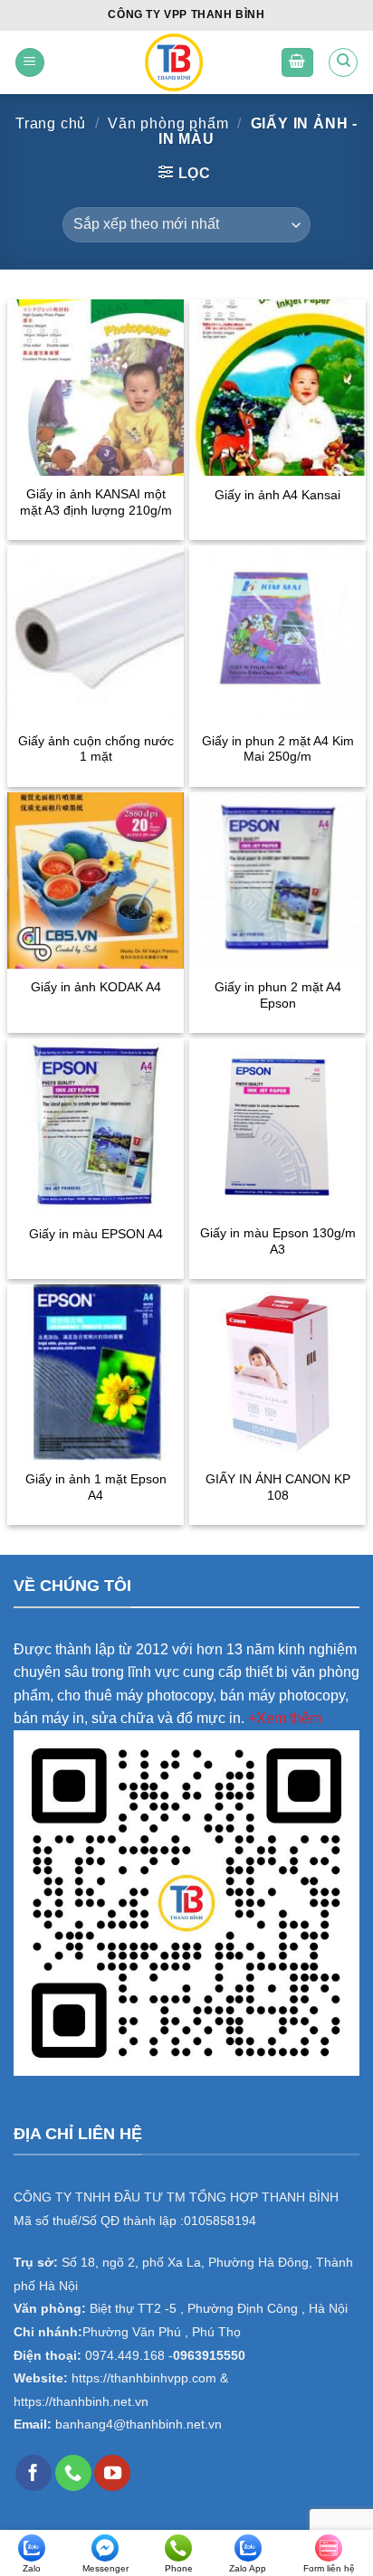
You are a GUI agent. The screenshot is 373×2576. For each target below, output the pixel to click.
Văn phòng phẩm (168, 123)
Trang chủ (51, 123)
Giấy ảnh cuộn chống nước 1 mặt (96, 749)
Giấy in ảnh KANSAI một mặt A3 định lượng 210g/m (96, 502)
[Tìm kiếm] (343, 62)
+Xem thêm (285, 1718)
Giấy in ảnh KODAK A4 (96, 987)
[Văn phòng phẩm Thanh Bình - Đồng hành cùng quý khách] (173, 62)
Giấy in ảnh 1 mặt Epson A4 (96, 1487)
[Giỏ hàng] (298, 63)
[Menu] (30, 63)
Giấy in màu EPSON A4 (96, 1234)
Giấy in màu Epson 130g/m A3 (278, 1241)
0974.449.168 (125, 2356)
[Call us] (73, 2473)
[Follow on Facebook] (33, 2473)
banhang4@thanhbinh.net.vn (139, 2424)
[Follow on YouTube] (112, 2473)
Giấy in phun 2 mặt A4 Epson (278, 995)
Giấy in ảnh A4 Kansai (277, 495)
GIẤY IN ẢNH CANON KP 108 (278, 1487)
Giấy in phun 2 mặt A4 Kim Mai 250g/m (278, 749)
